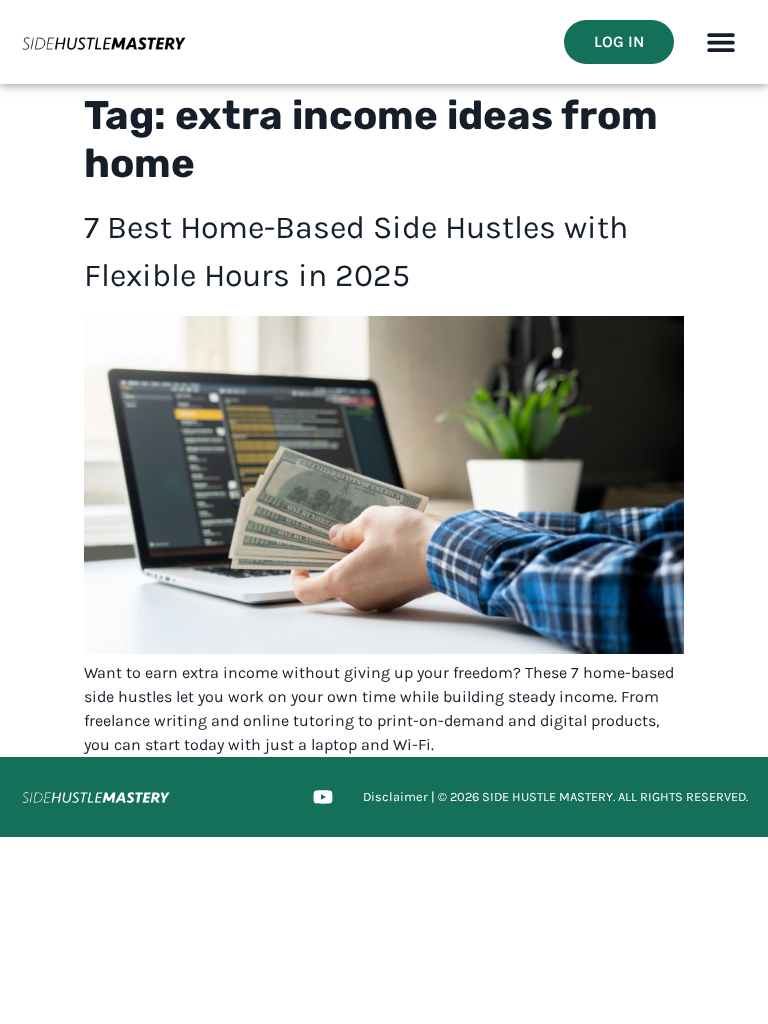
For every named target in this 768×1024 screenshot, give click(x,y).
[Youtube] (323, 797)
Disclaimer (395, 796)
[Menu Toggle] (721, 42)
